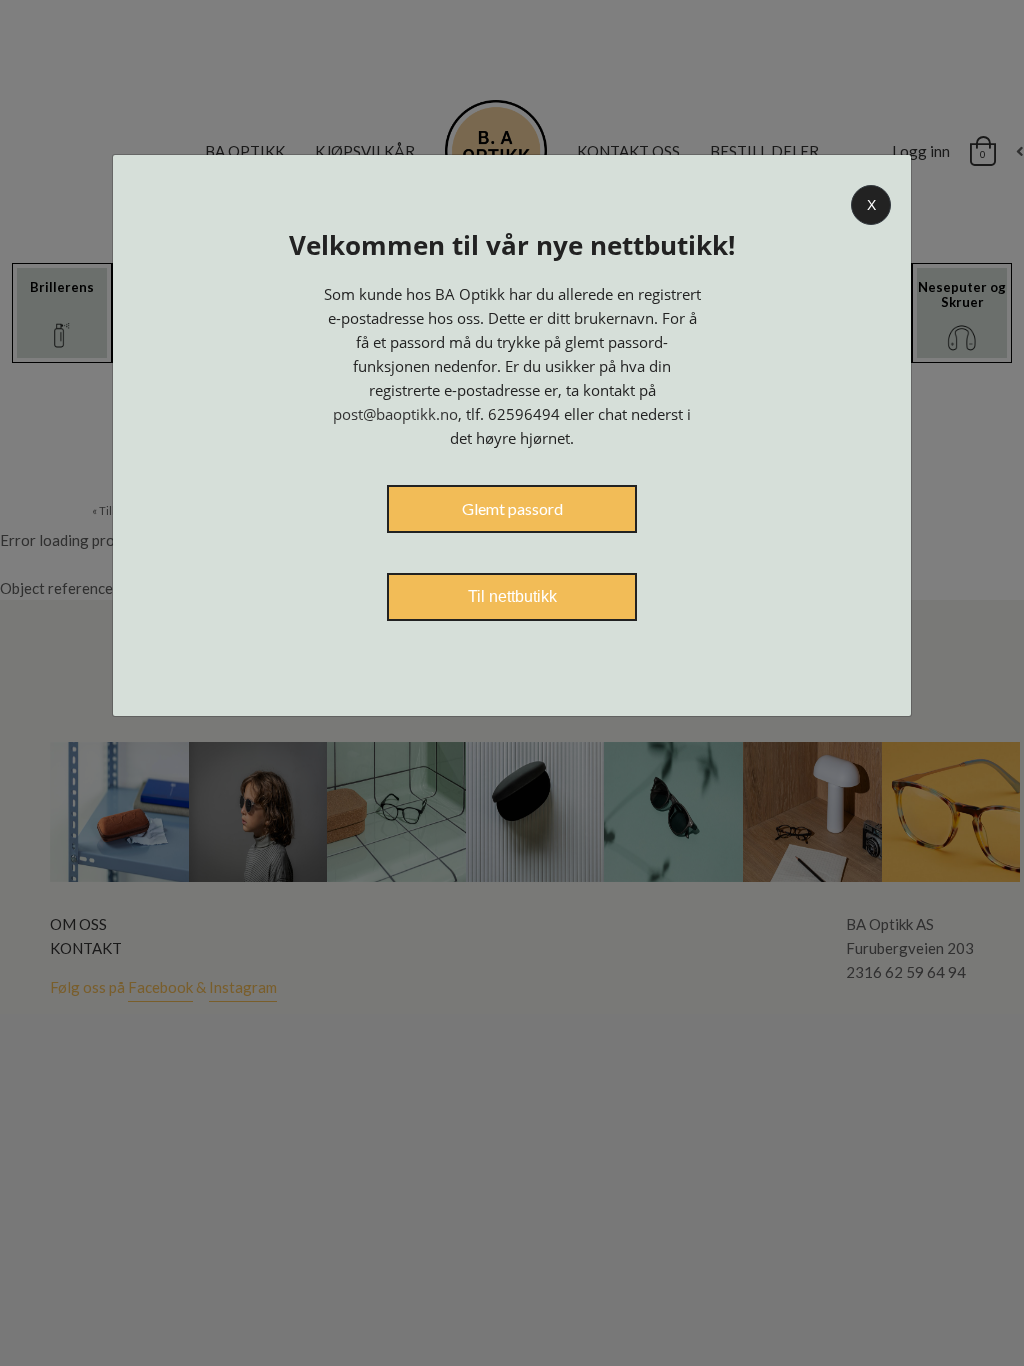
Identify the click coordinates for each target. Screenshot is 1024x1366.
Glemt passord (512, 508)
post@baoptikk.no (395, 414)
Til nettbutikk (512, 596)
